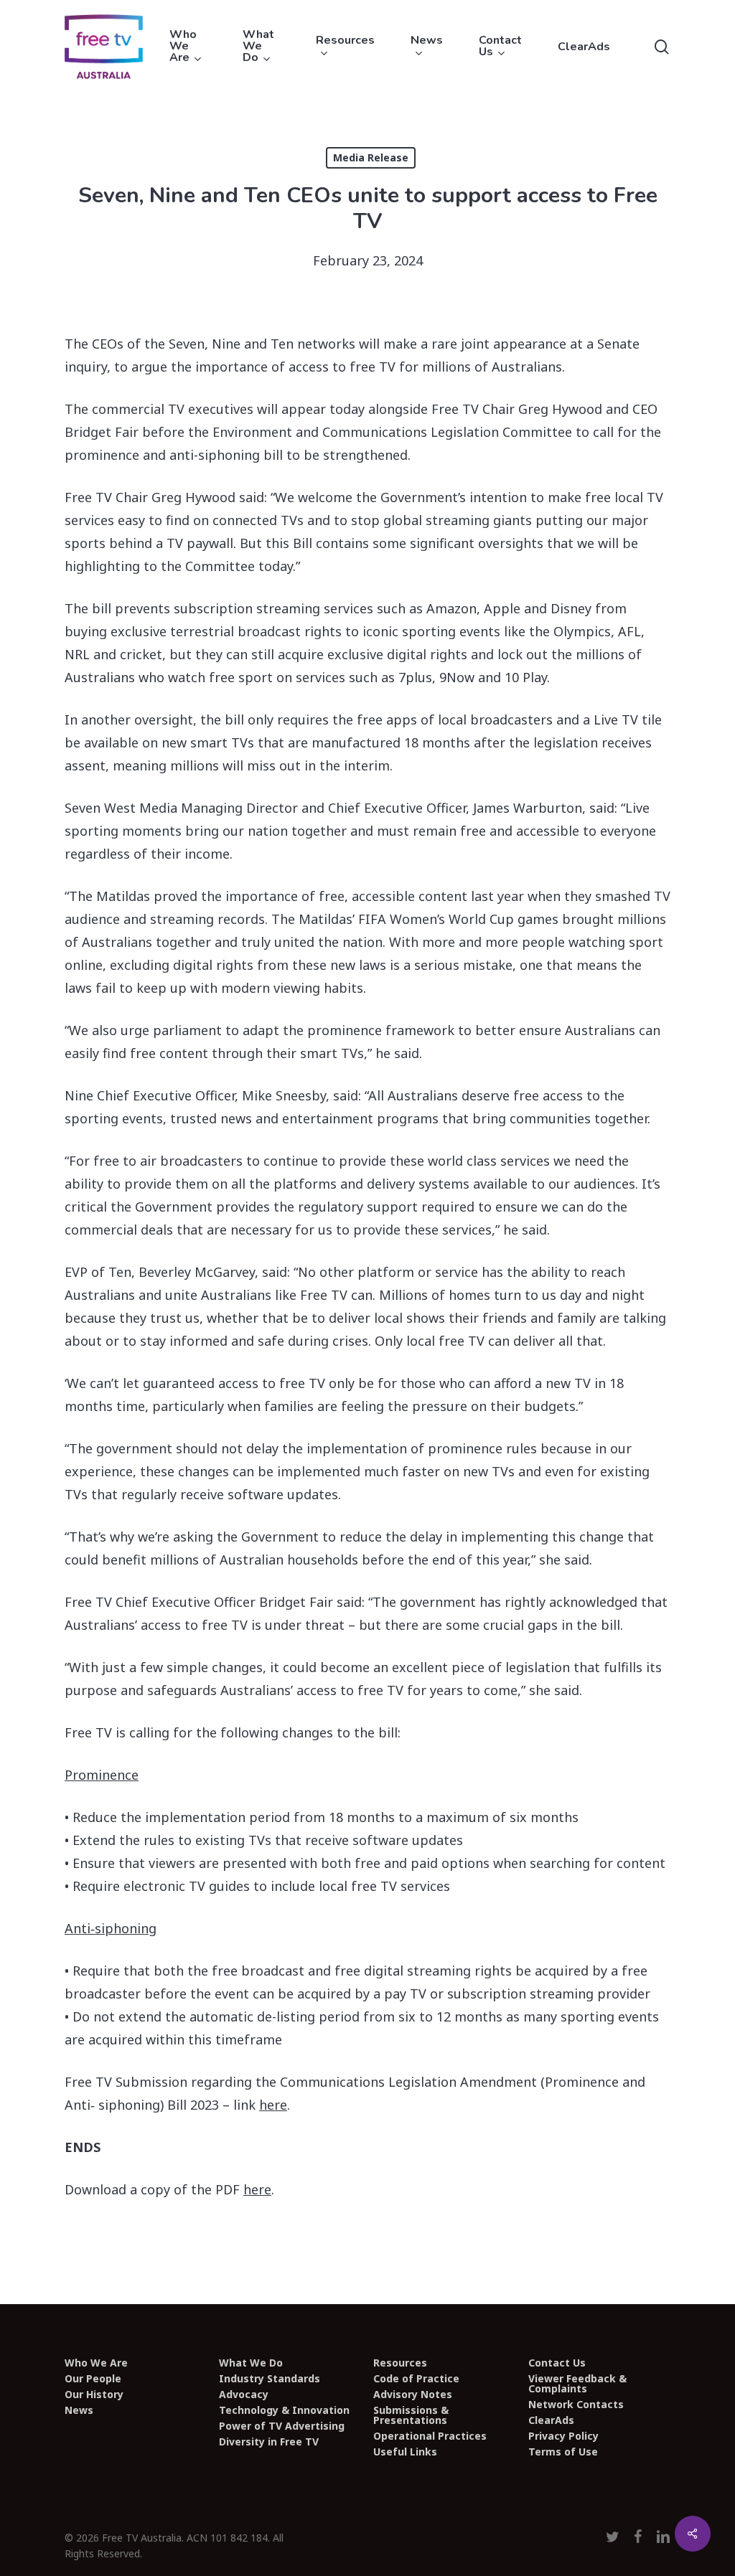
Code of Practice (416, 2379)
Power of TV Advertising (282, 2426)
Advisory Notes (413, 2395)
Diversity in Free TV (269, 2442)
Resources (400, 2363)
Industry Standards (270, 2379)
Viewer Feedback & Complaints (577, 2384)
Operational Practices (430, 2436)
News (79, 2410)
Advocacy (244, 2395)
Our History (94, 2395)
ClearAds (551, 2420)
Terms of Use (563, 2452)
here (273, 2105)
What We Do (251, 2363)
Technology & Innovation (284, 2410)
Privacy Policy (563, 2436)
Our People (93, 2379)
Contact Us (557, 2363)
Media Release (371, 157)
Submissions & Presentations (411, 2415)
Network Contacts (576, 2405)
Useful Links (405, 2452)
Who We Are (96, 2363)
